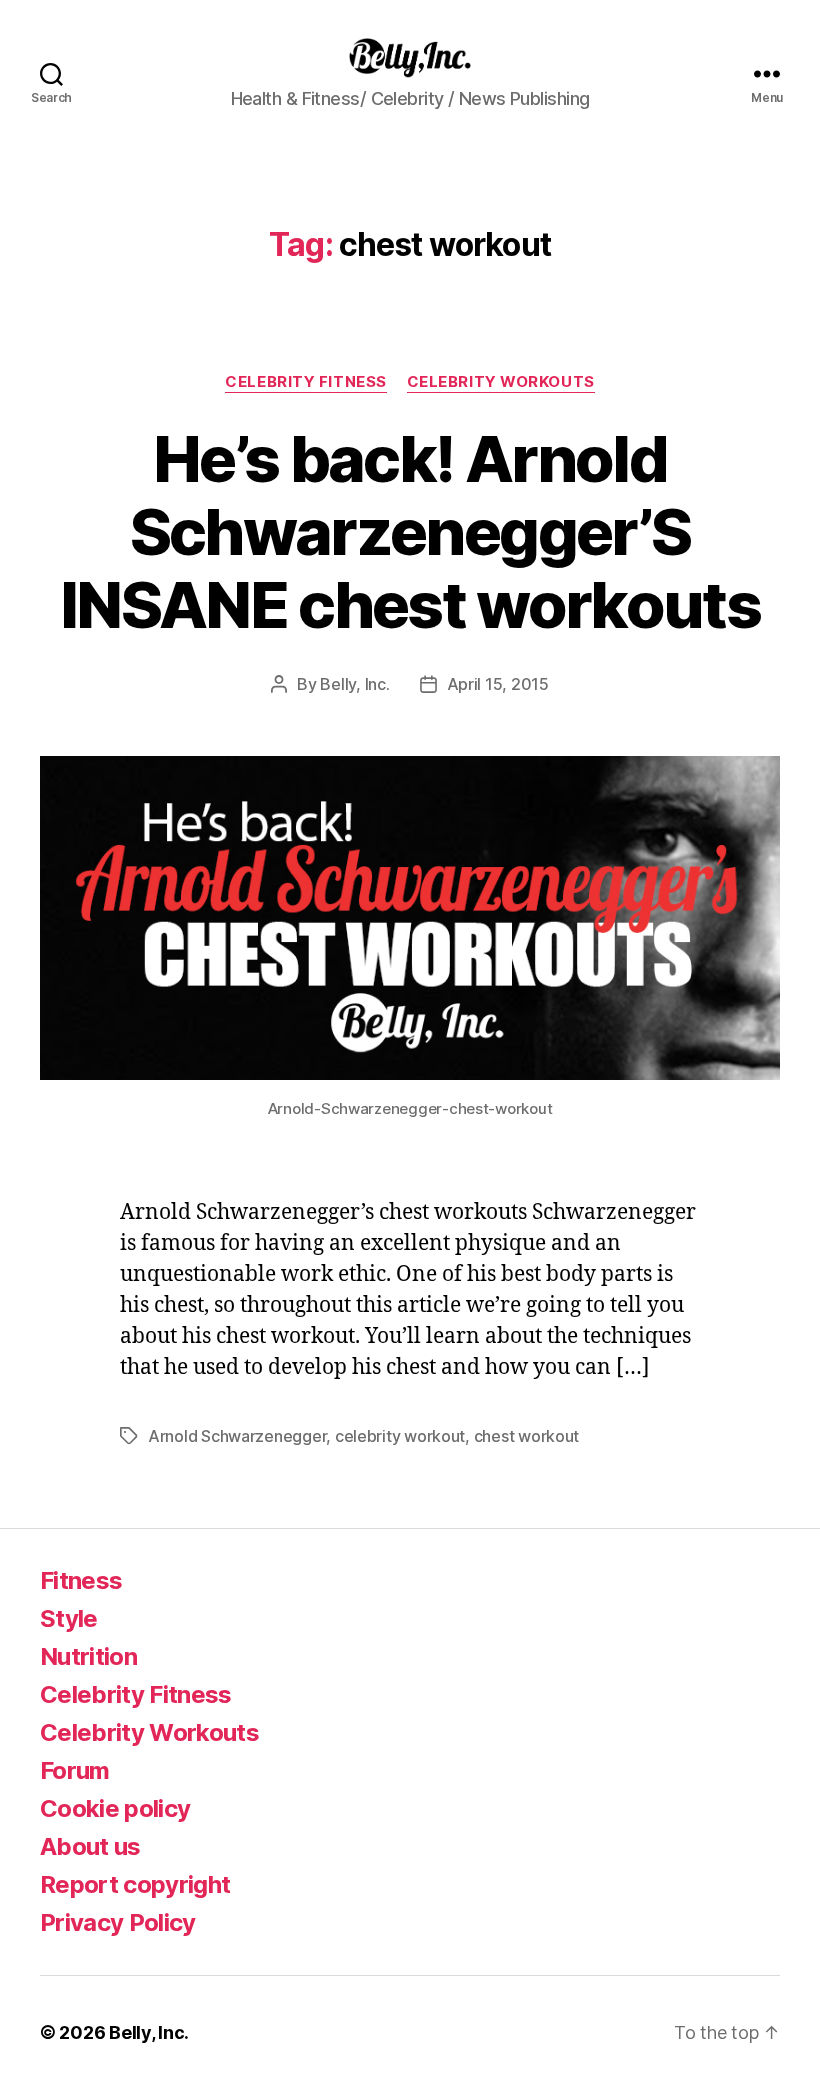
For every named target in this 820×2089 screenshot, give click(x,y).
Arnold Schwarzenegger (237, 1436)
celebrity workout (400, 1436)
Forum (75, 1770)
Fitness (81, 1580)
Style (69, 1618)
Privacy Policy (118, 1922)
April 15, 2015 (498, 684)
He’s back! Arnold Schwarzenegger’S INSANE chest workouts (410, 531)
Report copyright (135, 1884)
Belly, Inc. (354, 684)
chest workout (527, 1436)
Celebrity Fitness (305, 382)
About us (90, 1846)
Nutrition (88, 1656)
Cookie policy (115, 1808)
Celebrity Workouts (501, 382)
